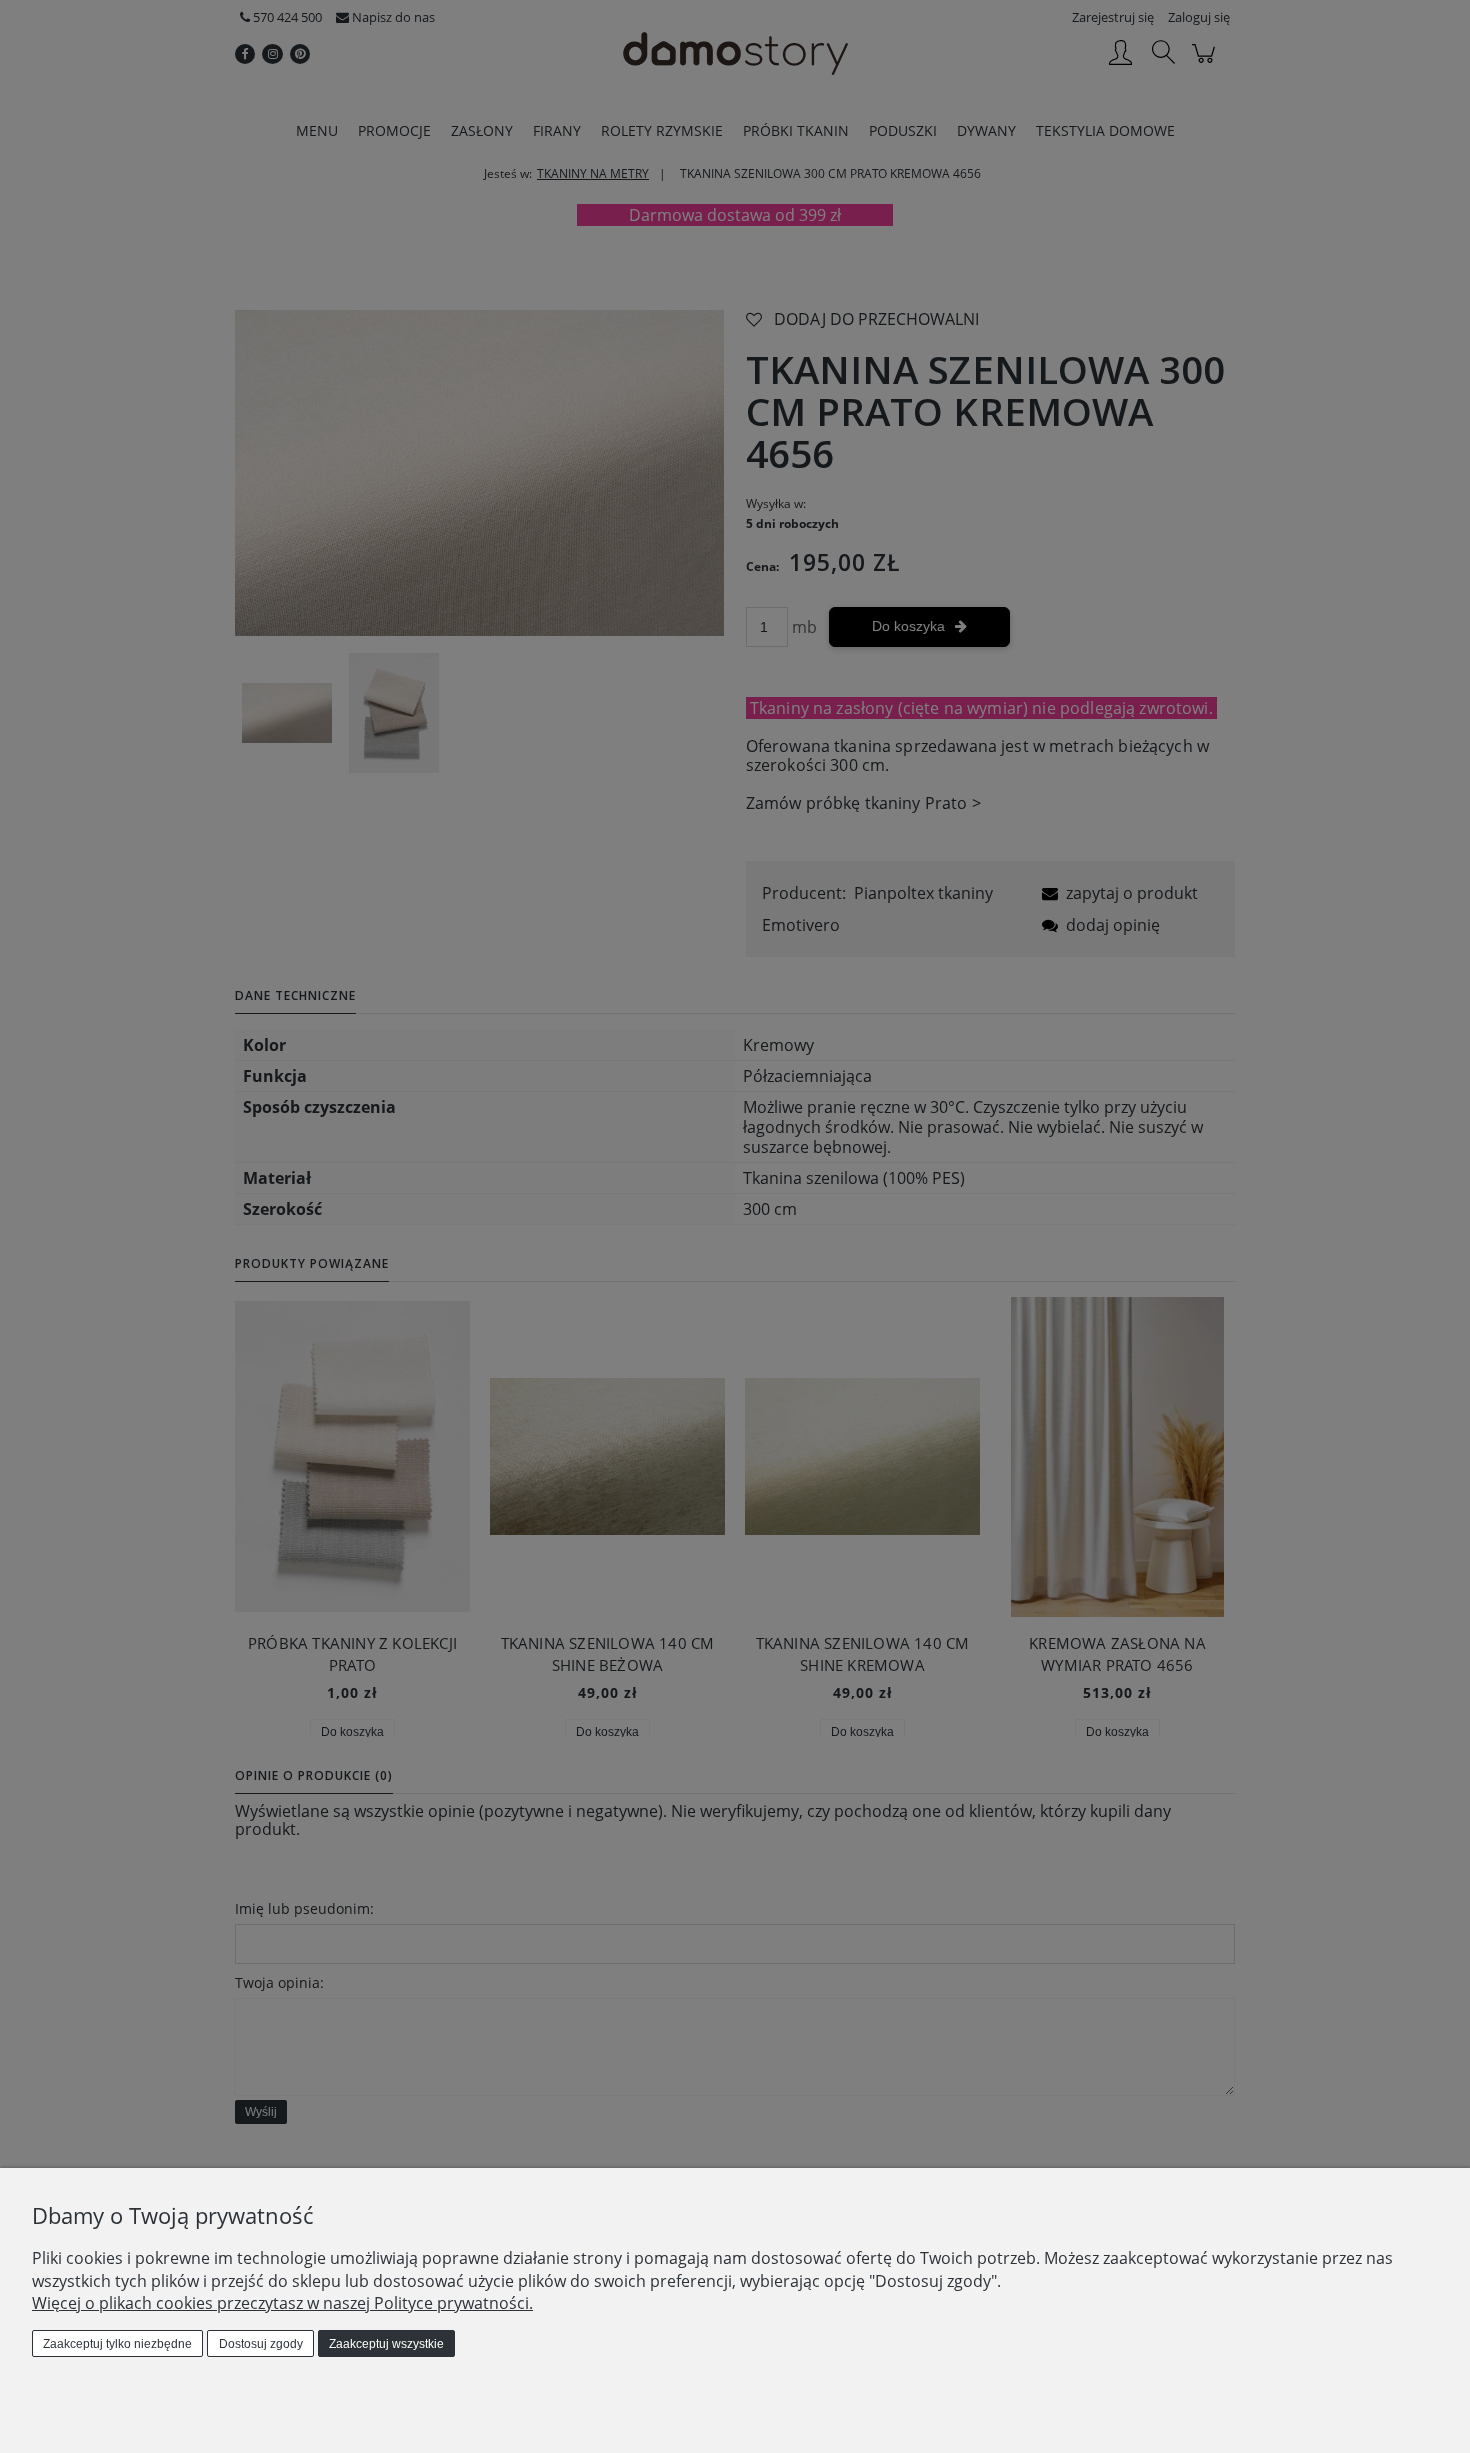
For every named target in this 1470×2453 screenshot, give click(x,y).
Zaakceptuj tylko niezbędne (117, 2344)
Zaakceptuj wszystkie (386, 2344)
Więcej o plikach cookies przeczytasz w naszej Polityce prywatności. (282, 2303)
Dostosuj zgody (261, 2344)
